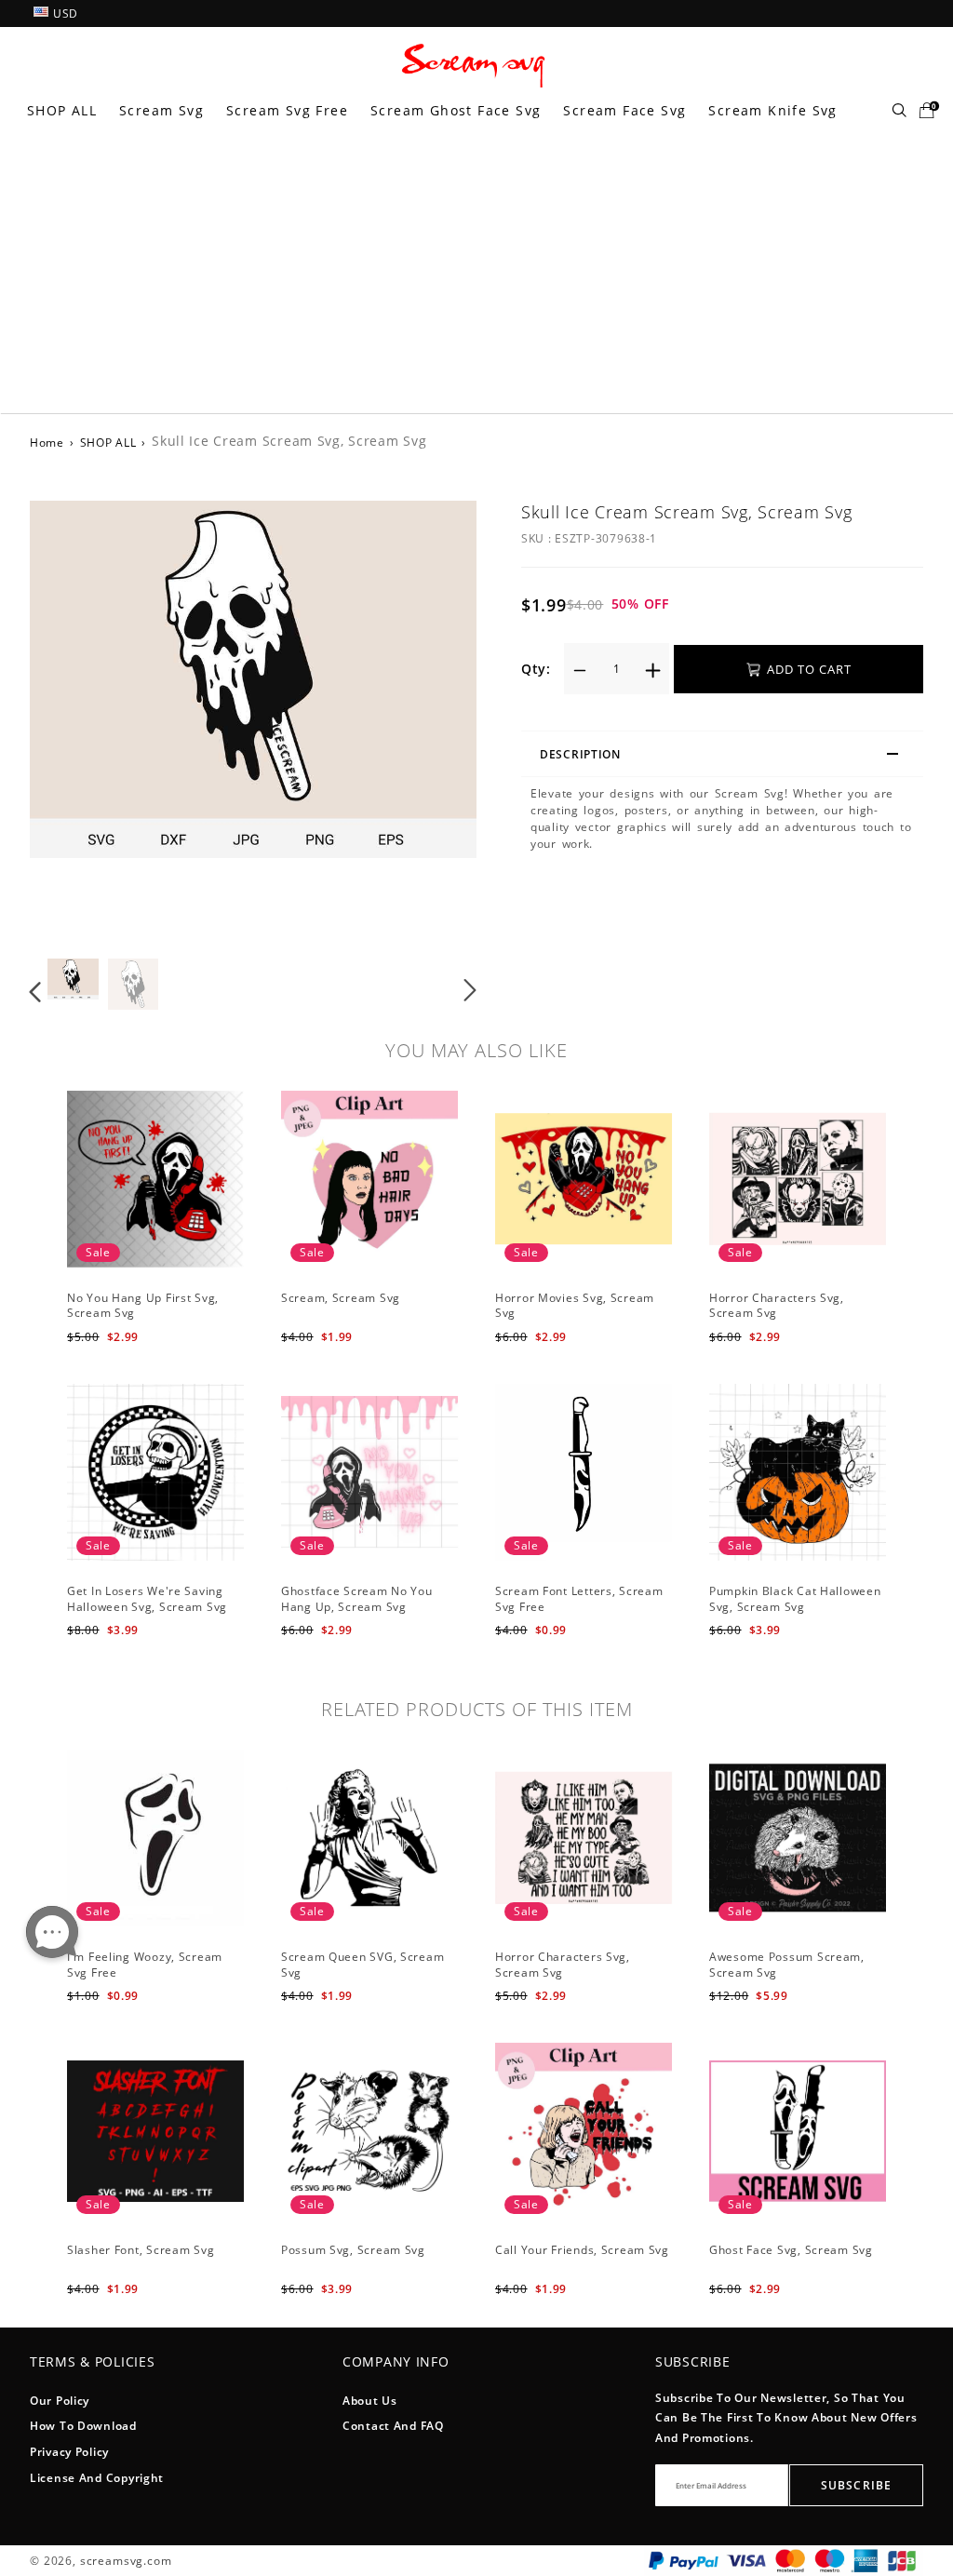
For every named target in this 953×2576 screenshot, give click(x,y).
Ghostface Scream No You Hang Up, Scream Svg (357, 1599)
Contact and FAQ (393, 2426)
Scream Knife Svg (772, 110)
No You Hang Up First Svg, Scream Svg (143, 1306)
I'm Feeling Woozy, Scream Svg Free (145, 1965)
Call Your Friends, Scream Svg (582, 2250)
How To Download (83, 2426)
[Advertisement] (476, 274)
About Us (370, 2401)
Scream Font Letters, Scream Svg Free (579, 1599)
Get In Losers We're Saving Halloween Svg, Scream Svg (147, 1599)
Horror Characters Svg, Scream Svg (777, 1306)
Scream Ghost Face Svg (456, 110)
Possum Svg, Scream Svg (353, 2250)
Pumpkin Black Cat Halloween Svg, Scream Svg (795, 1599)
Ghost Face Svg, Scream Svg (791, 2250)
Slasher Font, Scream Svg (141, 2250)
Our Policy (60, 2401)
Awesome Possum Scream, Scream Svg (787, 1965)
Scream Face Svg (624, 110)
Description (580, 754)
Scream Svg (161, 110)
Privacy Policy (69, 2452)
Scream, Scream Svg (341, 1298)
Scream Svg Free (287, 110)
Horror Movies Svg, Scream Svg (575, 1306)
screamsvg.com (126, 2561)
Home (47, 443)
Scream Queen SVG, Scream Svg (362, 1965)
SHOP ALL (62, 110)
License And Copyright (97, 2478)
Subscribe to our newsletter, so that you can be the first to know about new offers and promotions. (786, 2418)
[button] (73, 722)
